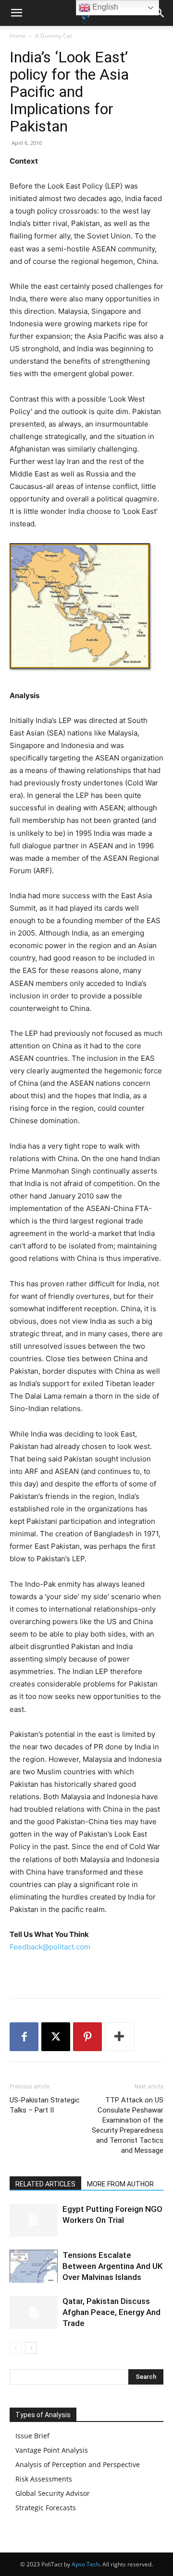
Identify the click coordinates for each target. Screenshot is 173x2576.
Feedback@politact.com (50, 1947)
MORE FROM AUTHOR (120, 2184)
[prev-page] (16, 2348)
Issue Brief (32, 2436)
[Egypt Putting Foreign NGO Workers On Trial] (34, 2220)
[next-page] (31, 2348)
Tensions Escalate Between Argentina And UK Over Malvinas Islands (112, 2266)
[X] (56, 2037)
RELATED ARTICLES (45, 2184)
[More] (120, 2037)
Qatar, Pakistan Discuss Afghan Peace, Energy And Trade (111, 2312)
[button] (16, 13)
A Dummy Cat (54, 36)
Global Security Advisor (53, 2493)
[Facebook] (24, 2037)
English (104, 7)
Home (18, 36)
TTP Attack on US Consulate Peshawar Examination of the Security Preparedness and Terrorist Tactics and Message (128, 2125)
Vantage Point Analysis (52, 2450)
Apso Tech (86, 2564)
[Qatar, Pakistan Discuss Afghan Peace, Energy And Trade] (34, 2312)
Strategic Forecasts (46, 2508)
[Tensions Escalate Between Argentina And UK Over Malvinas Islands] (34, 2266)
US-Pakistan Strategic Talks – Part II (45, 2105)
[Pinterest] (87, 2037)
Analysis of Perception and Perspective (78, 2464)
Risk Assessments (44, 2479)
